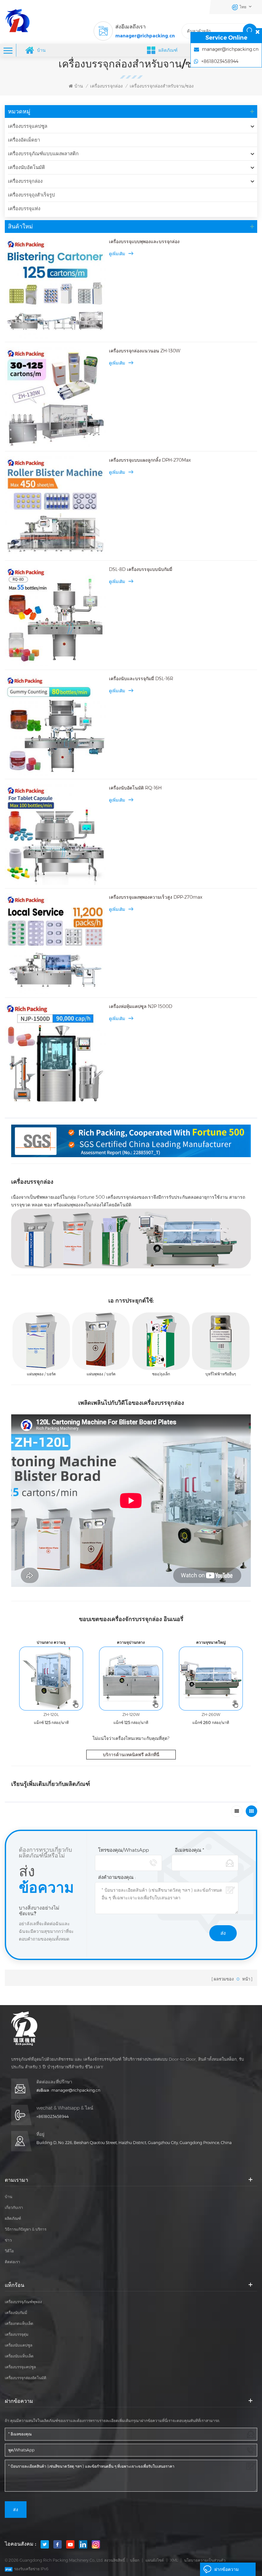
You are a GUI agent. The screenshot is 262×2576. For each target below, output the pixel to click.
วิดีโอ (9, 2251)
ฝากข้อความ (227, 2569)
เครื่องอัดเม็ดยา (24, 140)
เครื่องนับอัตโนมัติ (27, 167)
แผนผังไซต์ (155, 2560)
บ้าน (41, 50)
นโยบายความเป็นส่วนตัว (205, 2560)
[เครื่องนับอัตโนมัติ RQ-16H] (55, 834)
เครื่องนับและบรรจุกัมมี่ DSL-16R (141, 679)
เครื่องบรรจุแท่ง (24, 208)
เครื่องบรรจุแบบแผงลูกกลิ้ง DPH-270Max (150, 460)
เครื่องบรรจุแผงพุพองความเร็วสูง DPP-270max (156, 897)
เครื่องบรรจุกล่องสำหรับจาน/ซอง (162, 86)
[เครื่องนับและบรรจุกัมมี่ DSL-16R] (55, 725)
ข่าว (8, 2240)
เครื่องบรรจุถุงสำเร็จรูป (31, 195)
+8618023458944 (53, 2116)
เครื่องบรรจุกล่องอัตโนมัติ (26, 2378)
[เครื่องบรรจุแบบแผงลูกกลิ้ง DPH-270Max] (55, 507)
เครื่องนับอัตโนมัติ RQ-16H (135, 788)
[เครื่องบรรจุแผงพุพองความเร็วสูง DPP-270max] (55, 944)
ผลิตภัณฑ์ (13, 2218)
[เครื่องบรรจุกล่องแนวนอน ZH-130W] (55, 397)
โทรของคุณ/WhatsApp (123, 1850)
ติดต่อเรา (12, 2262)
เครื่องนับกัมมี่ (16, 2313)
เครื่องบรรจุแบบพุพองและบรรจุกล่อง (144, 242)
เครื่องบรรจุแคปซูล (28, 126)
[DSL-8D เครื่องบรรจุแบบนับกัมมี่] (55, 616)
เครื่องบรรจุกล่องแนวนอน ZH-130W (145, 351)
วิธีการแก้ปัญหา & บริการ (26, 2229)
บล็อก (135, 2560)
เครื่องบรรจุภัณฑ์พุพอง (23, 2302)
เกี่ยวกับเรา (14, 2207)
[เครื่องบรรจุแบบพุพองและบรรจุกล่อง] (55, 288)
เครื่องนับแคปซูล (19, 2345)
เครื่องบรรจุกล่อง (106, 86)
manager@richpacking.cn (145, 36)
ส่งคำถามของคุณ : (117, 1877)
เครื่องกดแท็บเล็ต (19, 2323)
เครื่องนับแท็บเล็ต (19, 2356)
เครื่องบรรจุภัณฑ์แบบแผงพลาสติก (43, 154)
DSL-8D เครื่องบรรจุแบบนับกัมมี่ (141, 569)
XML (174, 2560)
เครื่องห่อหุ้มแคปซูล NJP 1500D (141, 1006)
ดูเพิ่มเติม (117, 254)
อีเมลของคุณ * (189, 1850)
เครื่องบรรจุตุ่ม (17, 2334)
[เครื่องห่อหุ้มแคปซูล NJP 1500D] (55, 1053)
